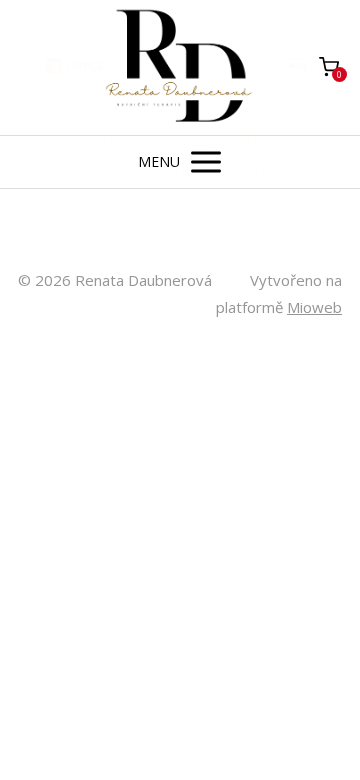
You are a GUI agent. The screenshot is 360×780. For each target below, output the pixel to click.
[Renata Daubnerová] (180, 67)
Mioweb (314, 307)
